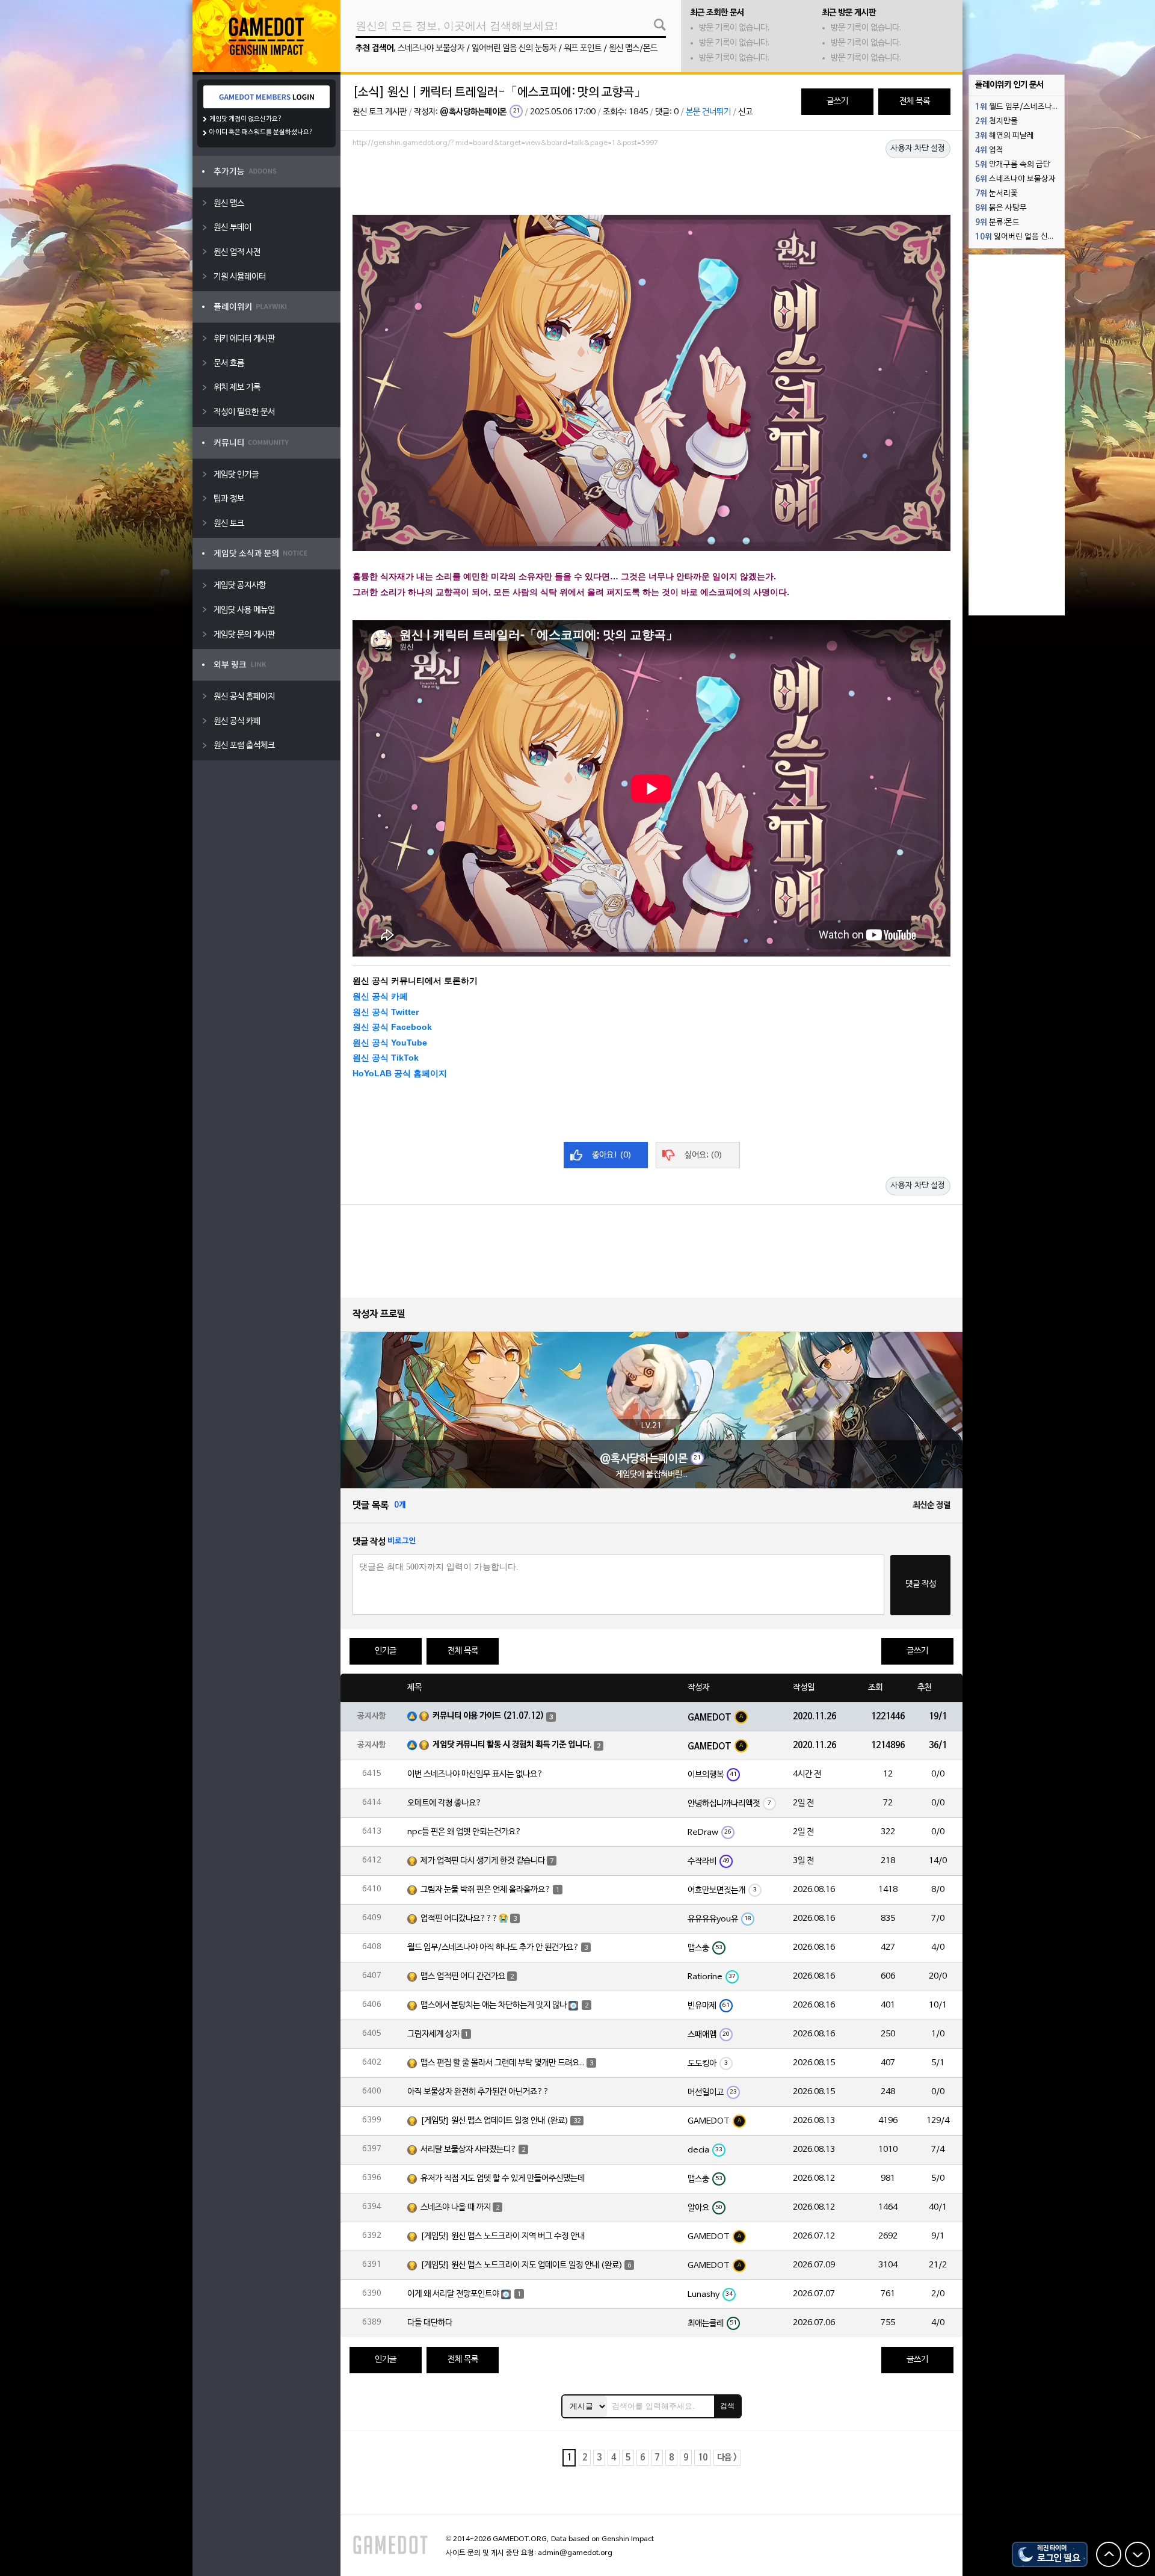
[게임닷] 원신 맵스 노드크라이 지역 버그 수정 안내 (503, 2236)
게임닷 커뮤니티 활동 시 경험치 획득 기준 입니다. (512, 1745)
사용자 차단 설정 (918, 149)
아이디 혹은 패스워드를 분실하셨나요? (261, 132)
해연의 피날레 (1005, 136)
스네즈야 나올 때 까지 (456, 2208)
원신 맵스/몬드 (633, 48)
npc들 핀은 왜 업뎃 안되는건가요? (464, 1832)
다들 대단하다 (430, 2323)
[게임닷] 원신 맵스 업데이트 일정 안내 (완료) (494, 2121)
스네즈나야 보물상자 (431, 48)
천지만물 (996, 122)
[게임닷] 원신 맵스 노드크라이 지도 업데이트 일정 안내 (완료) (522, 2265)
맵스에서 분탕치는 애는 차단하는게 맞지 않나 (494, 2005)
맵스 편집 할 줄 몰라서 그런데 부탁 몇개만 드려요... (503, 2063)
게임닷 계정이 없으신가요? (246, 119)
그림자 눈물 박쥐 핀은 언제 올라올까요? (486, 1890)
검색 (727, 2406)
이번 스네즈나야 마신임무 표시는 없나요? (475, 1774)
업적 (989, 150)
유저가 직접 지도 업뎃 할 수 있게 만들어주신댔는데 (503, 2179)
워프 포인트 (583, 48)
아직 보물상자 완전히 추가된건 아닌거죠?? (478, 2092)
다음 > (727, 2458)
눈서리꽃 (996, 194)
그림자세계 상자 (433, 2034)
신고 (745, 112)
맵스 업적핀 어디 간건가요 (463, 1977)
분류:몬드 (997, 223)
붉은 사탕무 (1001, 208)
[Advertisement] (651, 185)
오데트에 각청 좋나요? (445, 1803)
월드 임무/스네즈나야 (1017, 107)
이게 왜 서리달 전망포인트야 (453, 2294)
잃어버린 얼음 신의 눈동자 (514, 48)
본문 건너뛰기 (708, 112)
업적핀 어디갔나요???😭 (464, 1919)
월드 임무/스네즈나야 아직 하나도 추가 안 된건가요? (493, 1948)
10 (703, 2458)
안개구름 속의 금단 (1013, 165)
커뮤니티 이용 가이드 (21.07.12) (488, 1716)
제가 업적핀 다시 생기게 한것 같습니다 (483, 1861)
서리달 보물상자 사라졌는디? (469, 2150)
